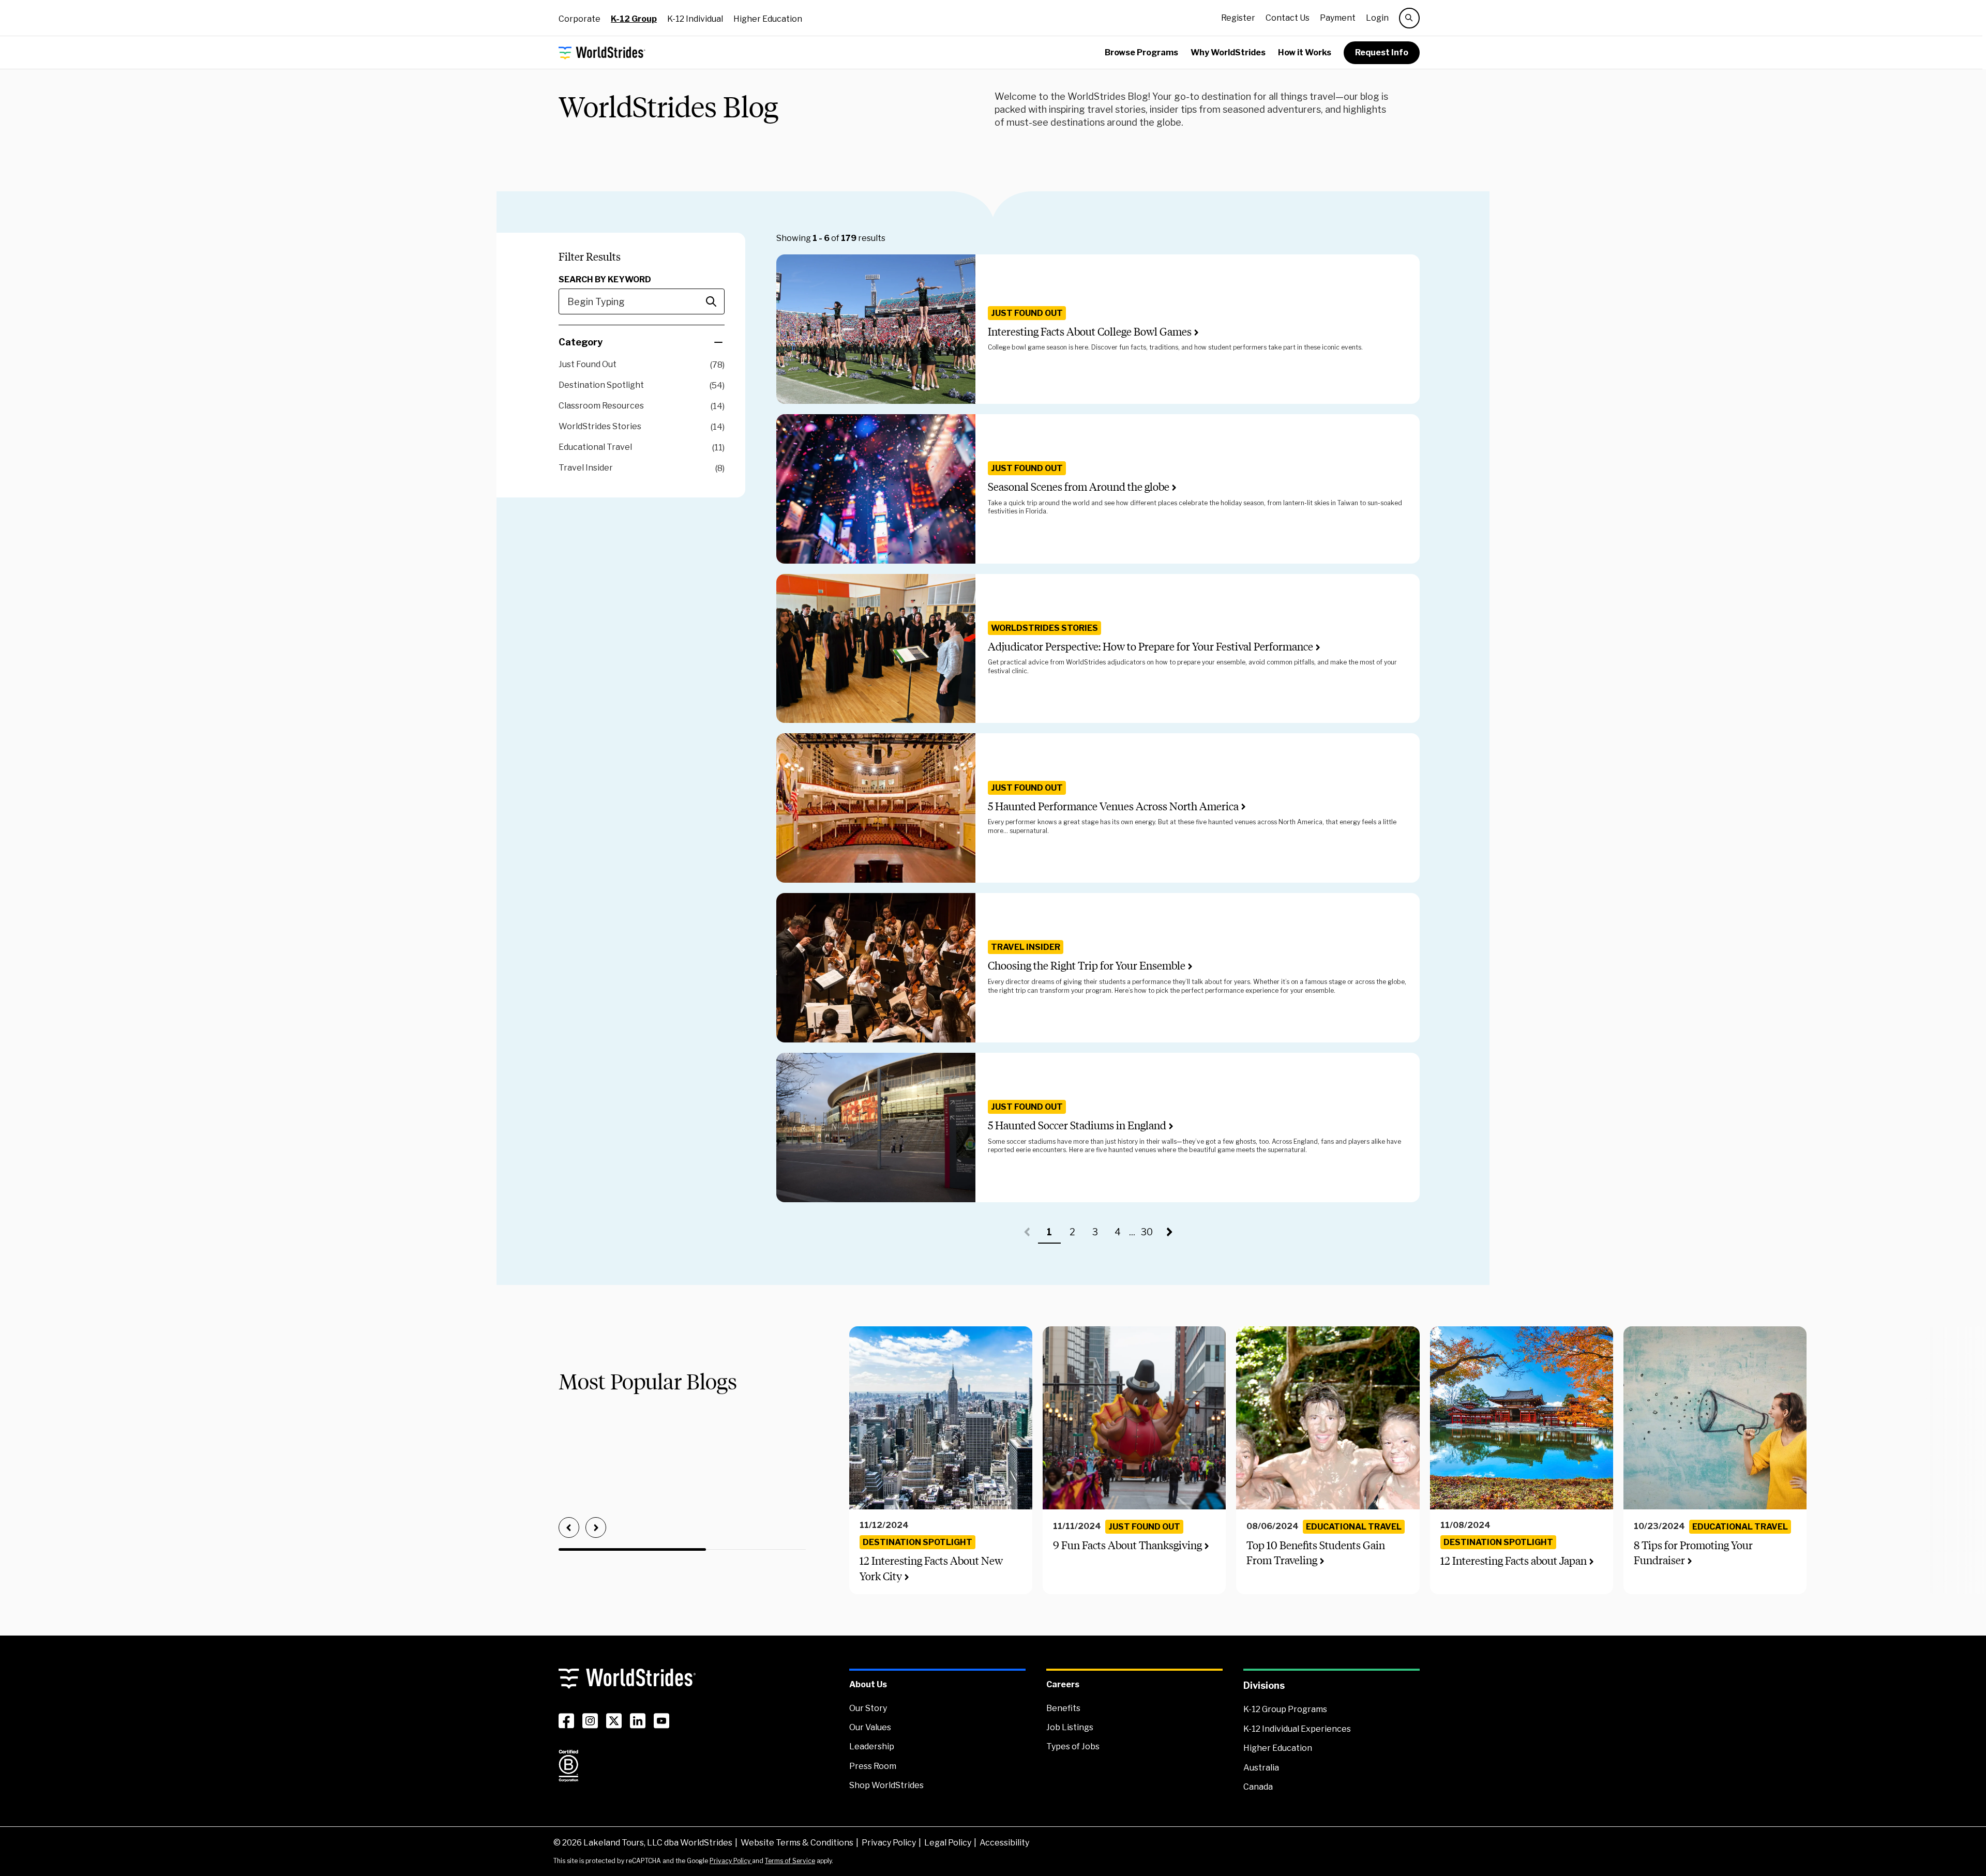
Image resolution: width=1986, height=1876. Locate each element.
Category (581, 342)
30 (1149, 1235)
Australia (1261, 1768)
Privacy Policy (889, 1843)
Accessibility (1004, 1843)
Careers (1063, 1684)
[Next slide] (596, 1527)
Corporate (580, 19)
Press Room (873, 1766)
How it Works (1305, 52)
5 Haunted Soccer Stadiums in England (1077, 1125)
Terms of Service (790, 1861)
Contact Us (1288, 18)
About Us (868, 1684)
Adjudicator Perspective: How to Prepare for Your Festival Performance (1150, 647)
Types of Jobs (1073, 1746)
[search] (1409, 18)
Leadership (872, 1746)
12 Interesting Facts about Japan (1514, 1561)
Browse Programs (1141, 52)
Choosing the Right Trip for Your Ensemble (1087, 966)
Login (1377, 18)
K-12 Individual (695, 19)
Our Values (870, 1727)
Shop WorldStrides (886, 1785)
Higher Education (768, 19)
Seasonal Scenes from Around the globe (1079, 487)
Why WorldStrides (1228, 52)
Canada (1258, 1787)
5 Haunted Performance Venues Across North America (1113, 806)
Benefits (1063, 1708)
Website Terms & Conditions (797, 1843)
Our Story (868, 1708)
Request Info (1382, 52)
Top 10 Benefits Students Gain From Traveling (1316, 1553)
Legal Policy (948, 1843)
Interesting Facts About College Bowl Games (1090, 332)
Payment (1338, 18)
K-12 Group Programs (1285, 1709)
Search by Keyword (605, 279)
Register (1238, 18)
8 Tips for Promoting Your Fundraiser (1693, 1553)
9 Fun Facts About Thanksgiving (1127, 1545)
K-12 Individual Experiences (1297, 1729)
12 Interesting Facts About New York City (931, 1568)
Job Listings (1070, 1727)
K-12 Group (634, 19)
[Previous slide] (569, 1527)
